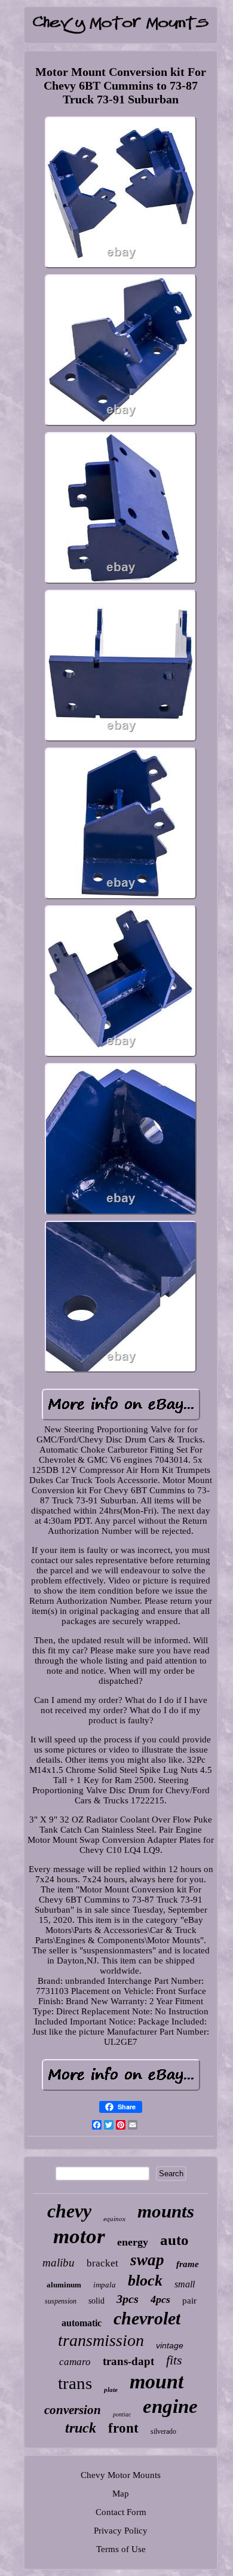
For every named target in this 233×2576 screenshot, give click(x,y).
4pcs (160, 2299)
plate (111, 2390)
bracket (102, 2263)
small (185, 2284)
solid (96, 2301)
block (145, 2281)
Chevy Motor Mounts (121, 2475)
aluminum (64, 2285)
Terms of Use (121, 2549)
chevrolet (147, 2318)
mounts (166, 2211)
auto (174, 2240)
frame (188, 2264)
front (123, 2428)
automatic (82, 2323)
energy (133, 2242)
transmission (101, 2340)
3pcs (128, 2299)
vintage (170, 2345)
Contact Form (121, 2512)
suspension (61, 2301)
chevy (69, 2211)
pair (189, 2301)
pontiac (122, 2414)
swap (147, 2260)
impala (105, 2285)
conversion (73, 2410)
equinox (114, 2219)
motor (79, 2236)
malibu (59, 2263)
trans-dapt (128, 2361)
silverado (163, 2431)
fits (174, 2360)
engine (170, 2406)
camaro (75, 2362)
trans (75, 2383)
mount (157, 2382)
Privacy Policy (121, 2531)
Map (121, 2494)
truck (81, 2428)
